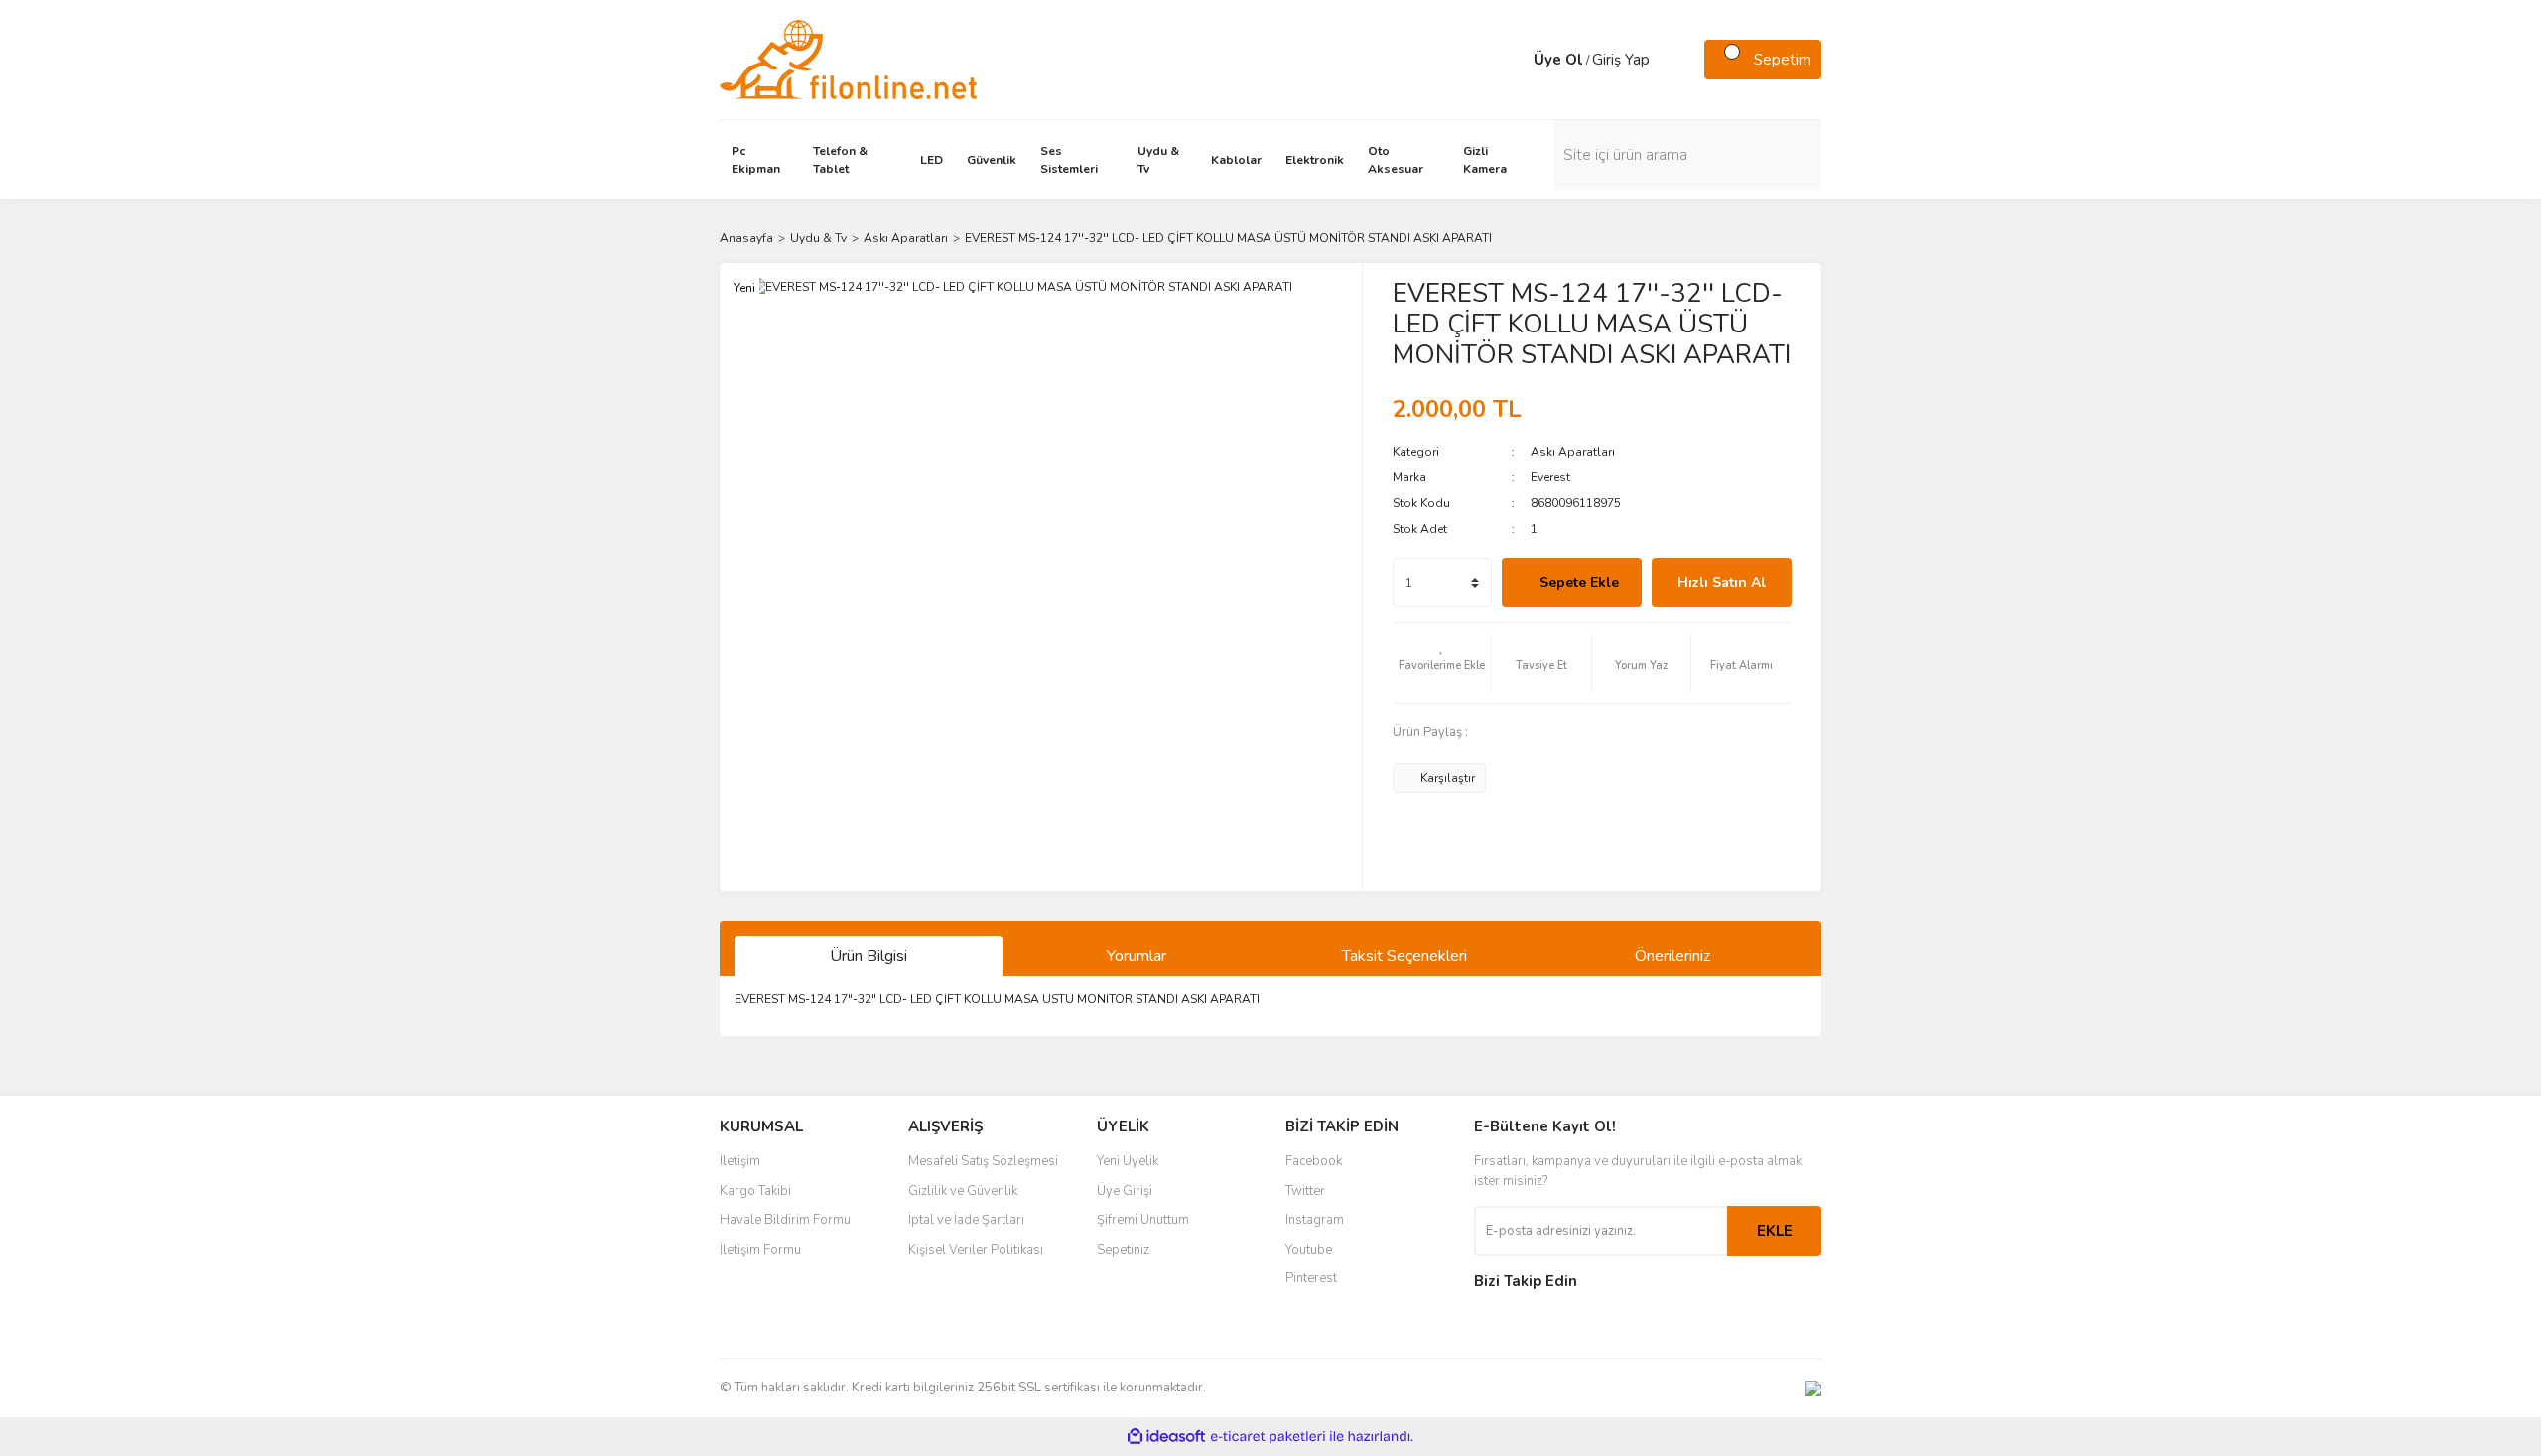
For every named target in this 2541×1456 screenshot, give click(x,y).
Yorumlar (1137, 956)
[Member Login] (1514, 60)
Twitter (1305, 1191)
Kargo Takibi (755, 1191)
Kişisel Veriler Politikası (976, 1250)
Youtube (1309, 1250)
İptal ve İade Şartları (966, 1220)
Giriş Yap (1621, 60)
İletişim (740, 1161)
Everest (1550, 477)
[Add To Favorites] (1442, 663)
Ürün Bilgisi (869, 956)
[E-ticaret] (1268, 1437)
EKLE (1775, 1231)
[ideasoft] (1166, 1437)
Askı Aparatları (1573, 452)
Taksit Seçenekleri (1404, 956)
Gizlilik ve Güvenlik (963, 1191)
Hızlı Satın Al (1722, 582)
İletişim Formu (760, 1250)
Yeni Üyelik (1128, 1161)
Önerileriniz (1672, 956)
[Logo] (848, 59)
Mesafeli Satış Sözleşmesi (983, 1161)
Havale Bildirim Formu (785, 1220)
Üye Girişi (1125, 1191)
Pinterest (1311, 1278)
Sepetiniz (1123, 1250)
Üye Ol (1558, 60)
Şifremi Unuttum (1143, 1220)
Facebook (1314, 1161)
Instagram (1315, 1220)
